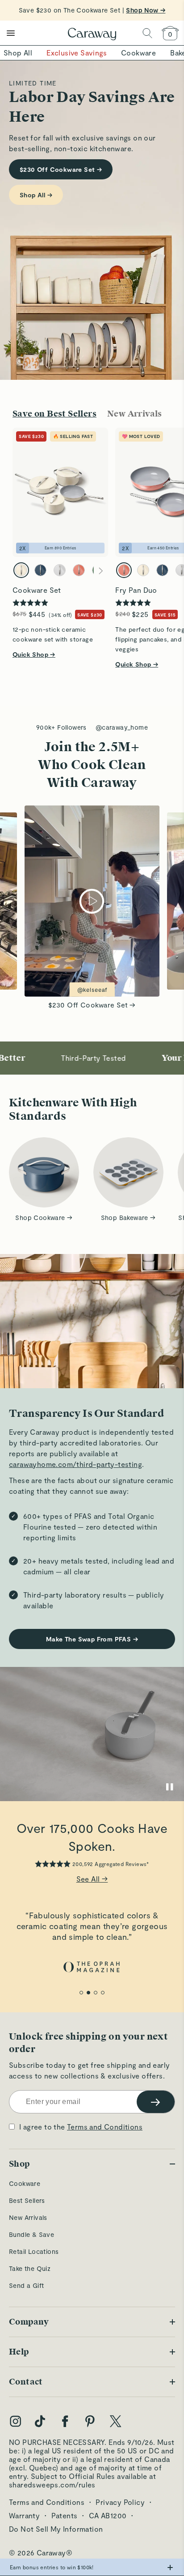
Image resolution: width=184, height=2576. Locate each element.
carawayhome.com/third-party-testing (75, 1464)
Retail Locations (34, 2251)
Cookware (25, 2183)
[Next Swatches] (101, 571)
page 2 (88, 1993)
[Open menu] (11, 33)
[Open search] (147, 33)
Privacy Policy (120, 2502)
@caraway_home (122, 727)
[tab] (54, 414)
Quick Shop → (34, 654)
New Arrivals (28, 2217)
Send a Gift (26, 2285)
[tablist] (92, 414)
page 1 (81, 1993)
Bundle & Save (31, 2234)
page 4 (103, 1993)
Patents (65, 2515)
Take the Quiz (30, 2268)
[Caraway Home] (92, 35)
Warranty (24, 2515)
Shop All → (36, 195)
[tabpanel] (92, 543)
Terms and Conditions (105, 2127)
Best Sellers (27, 2200)
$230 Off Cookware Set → (61, 169)
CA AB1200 (108, 2515)
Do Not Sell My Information (56, 2529)
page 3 (96, 1993)
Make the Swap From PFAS (92, 1639)
